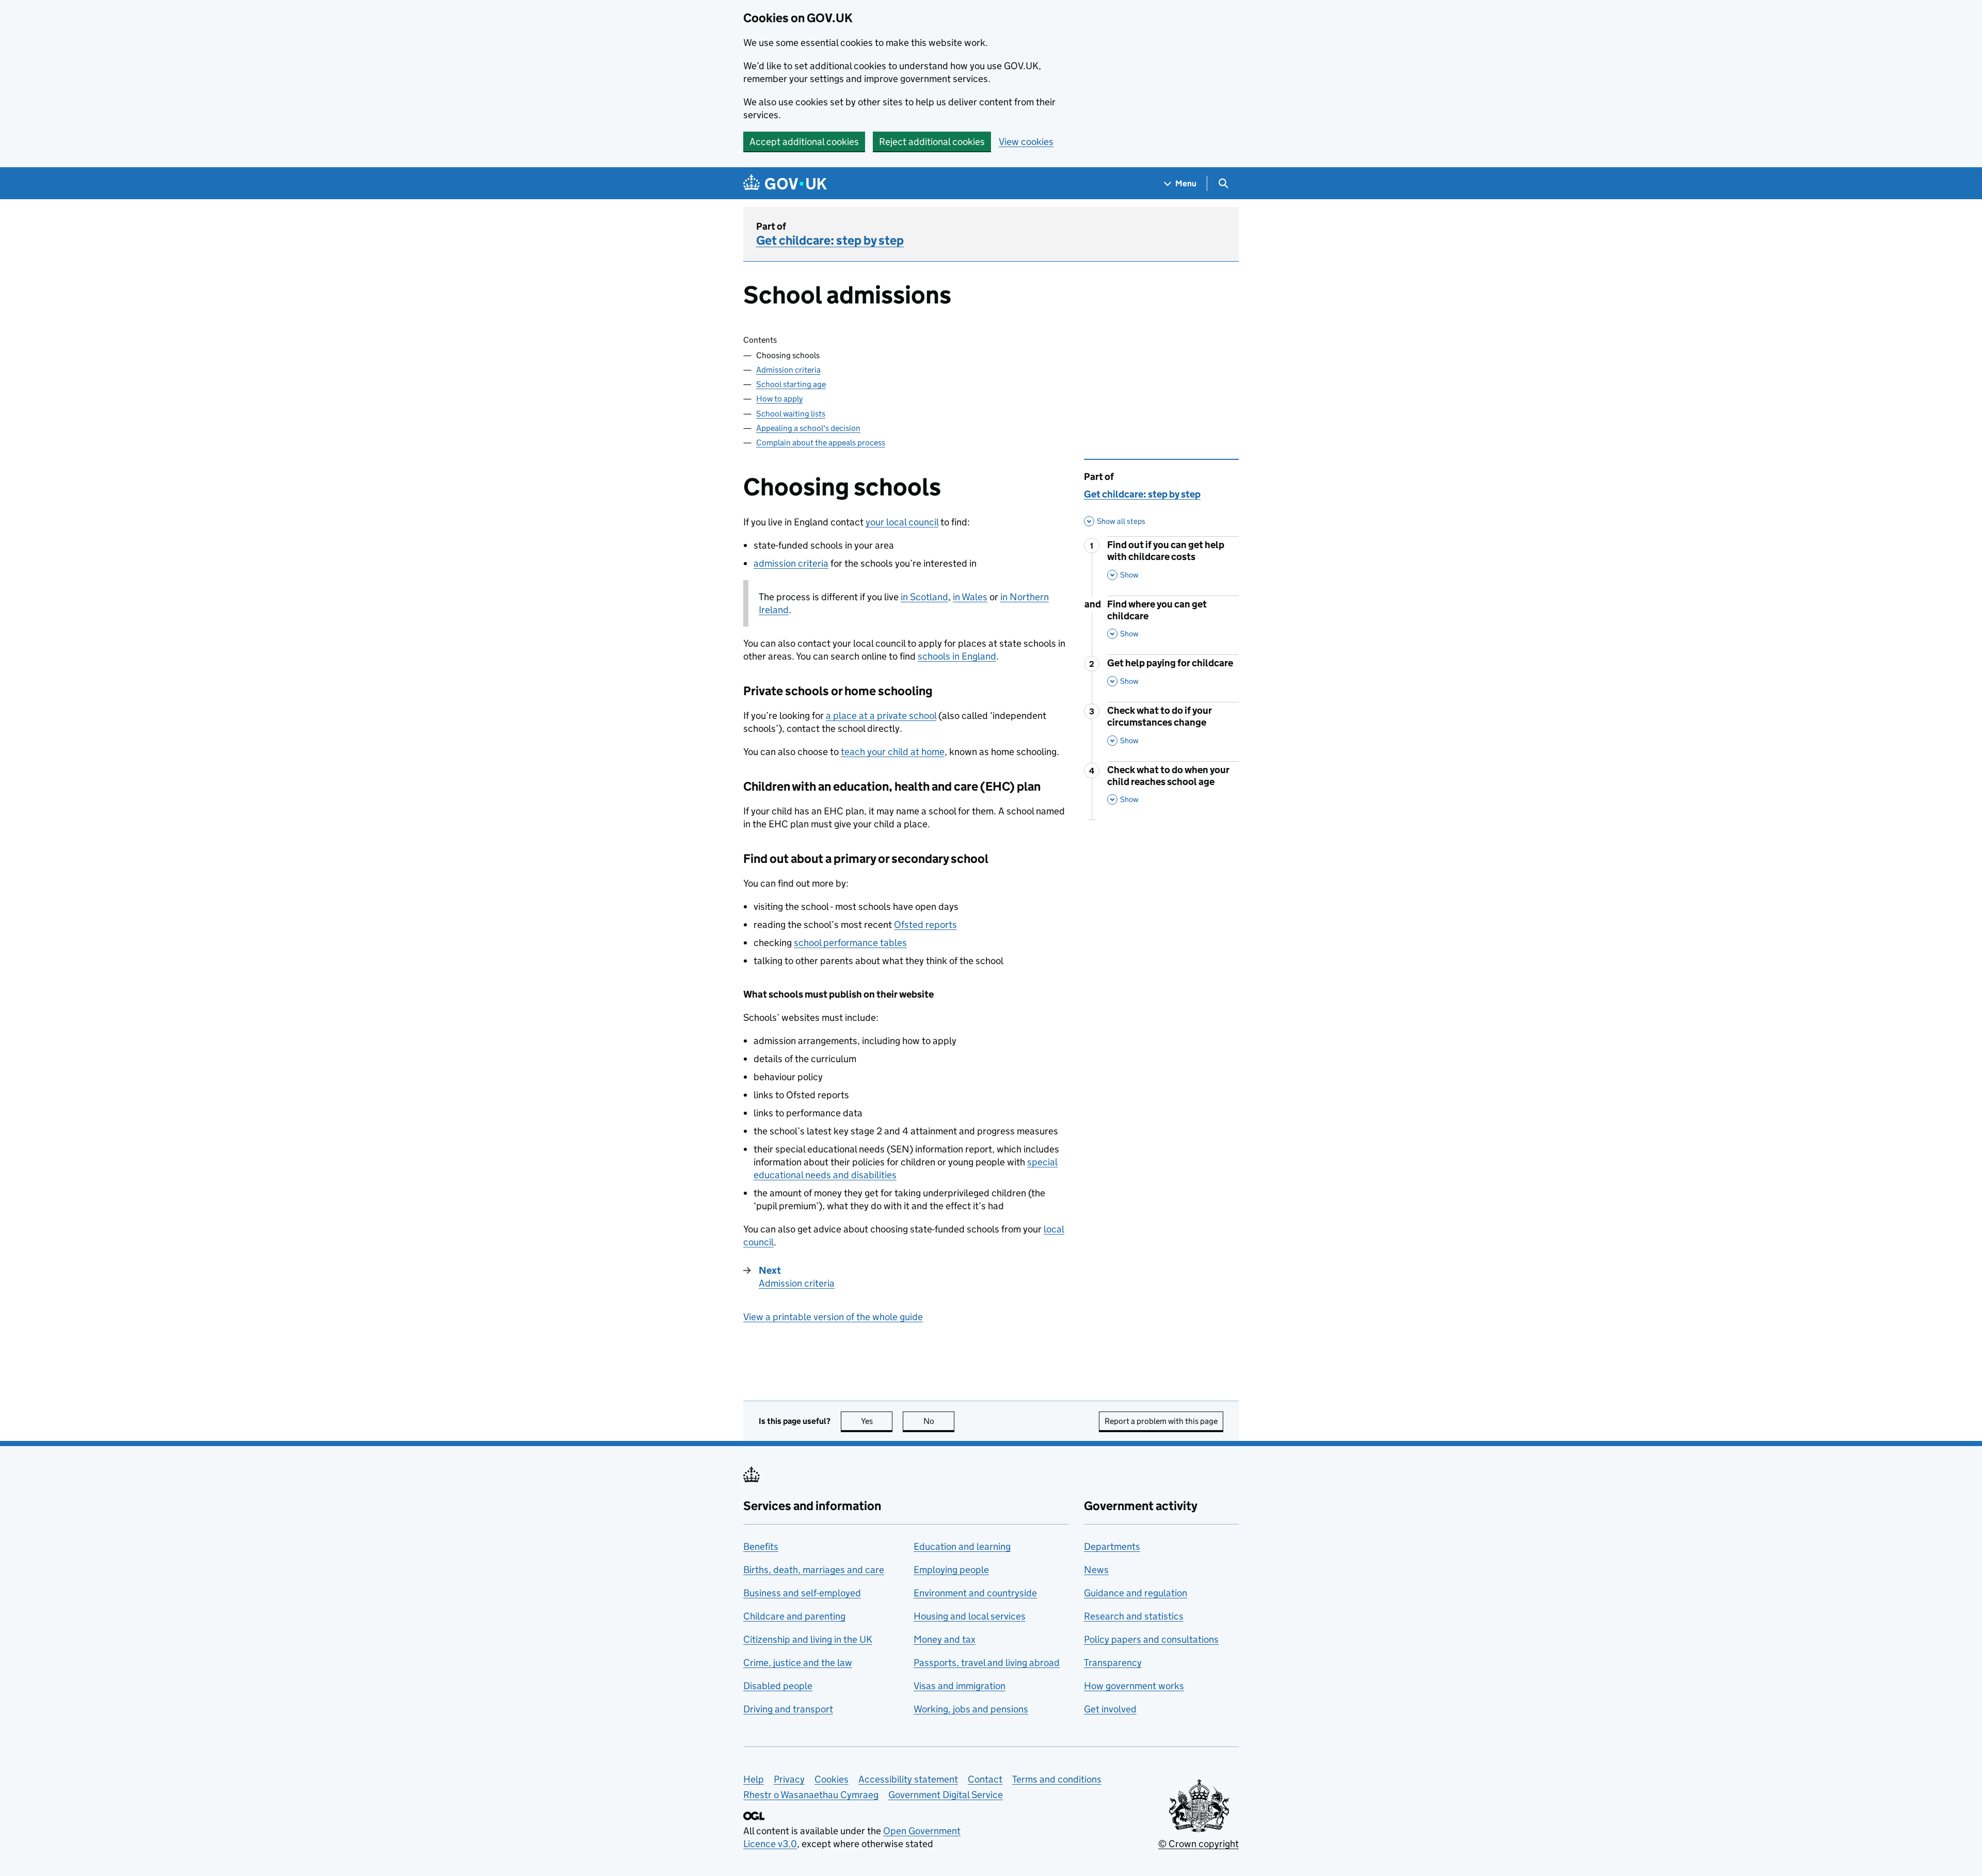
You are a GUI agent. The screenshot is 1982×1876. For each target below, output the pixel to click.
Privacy (789, 1779)
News (1096, 1570)
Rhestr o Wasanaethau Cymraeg (811, 1795)
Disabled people (778, 1686)
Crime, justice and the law (798, 1663)
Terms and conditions (1057, 1779)
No (939, 1421)
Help (754, 1779)
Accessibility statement (908, 1779)
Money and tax (945, 1639)
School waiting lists (791, 414)
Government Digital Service (946, 1795)
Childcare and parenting (794, 1616)
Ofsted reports (925, 925)
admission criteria (791, 563)
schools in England (957, 656)
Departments (1112, 1546)
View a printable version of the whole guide (833, 1317)
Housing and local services (970, 1616)
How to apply (779, 399)
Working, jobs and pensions (971, 1709)
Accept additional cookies (804, 142)
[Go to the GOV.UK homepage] (785, 183)
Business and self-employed (802, 1593)
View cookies (1026, 142)
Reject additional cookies (932, 142)
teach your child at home (893, 752)
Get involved (1110, 1709)
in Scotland (924, 597)
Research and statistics (1134, 1616)
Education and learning (962, 1546)
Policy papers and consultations (1151, 1639)
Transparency (1113, 1663)
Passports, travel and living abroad (987, 1663)
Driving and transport (788, 1709)
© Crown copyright (1198, 1844)
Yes (877, 1421)
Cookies (832, 1779)
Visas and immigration (960, 1686)
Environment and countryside (975, 1593)
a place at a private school (881, 716)
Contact (985, 1779)
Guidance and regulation (1136, 1593)
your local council (902, 522)
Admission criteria (788, 370)
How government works (1134, 1686)
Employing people (951, 1570)
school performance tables (850, 943)
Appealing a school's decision (808, 428)
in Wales (970, 597)
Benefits (761, 1546)
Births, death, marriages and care (814, 1570)
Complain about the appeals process (821, 443)
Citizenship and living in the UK (808, 1639)
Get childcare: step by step (830, 240)
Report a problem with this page (1161, 1421)
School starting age (791, 384)
